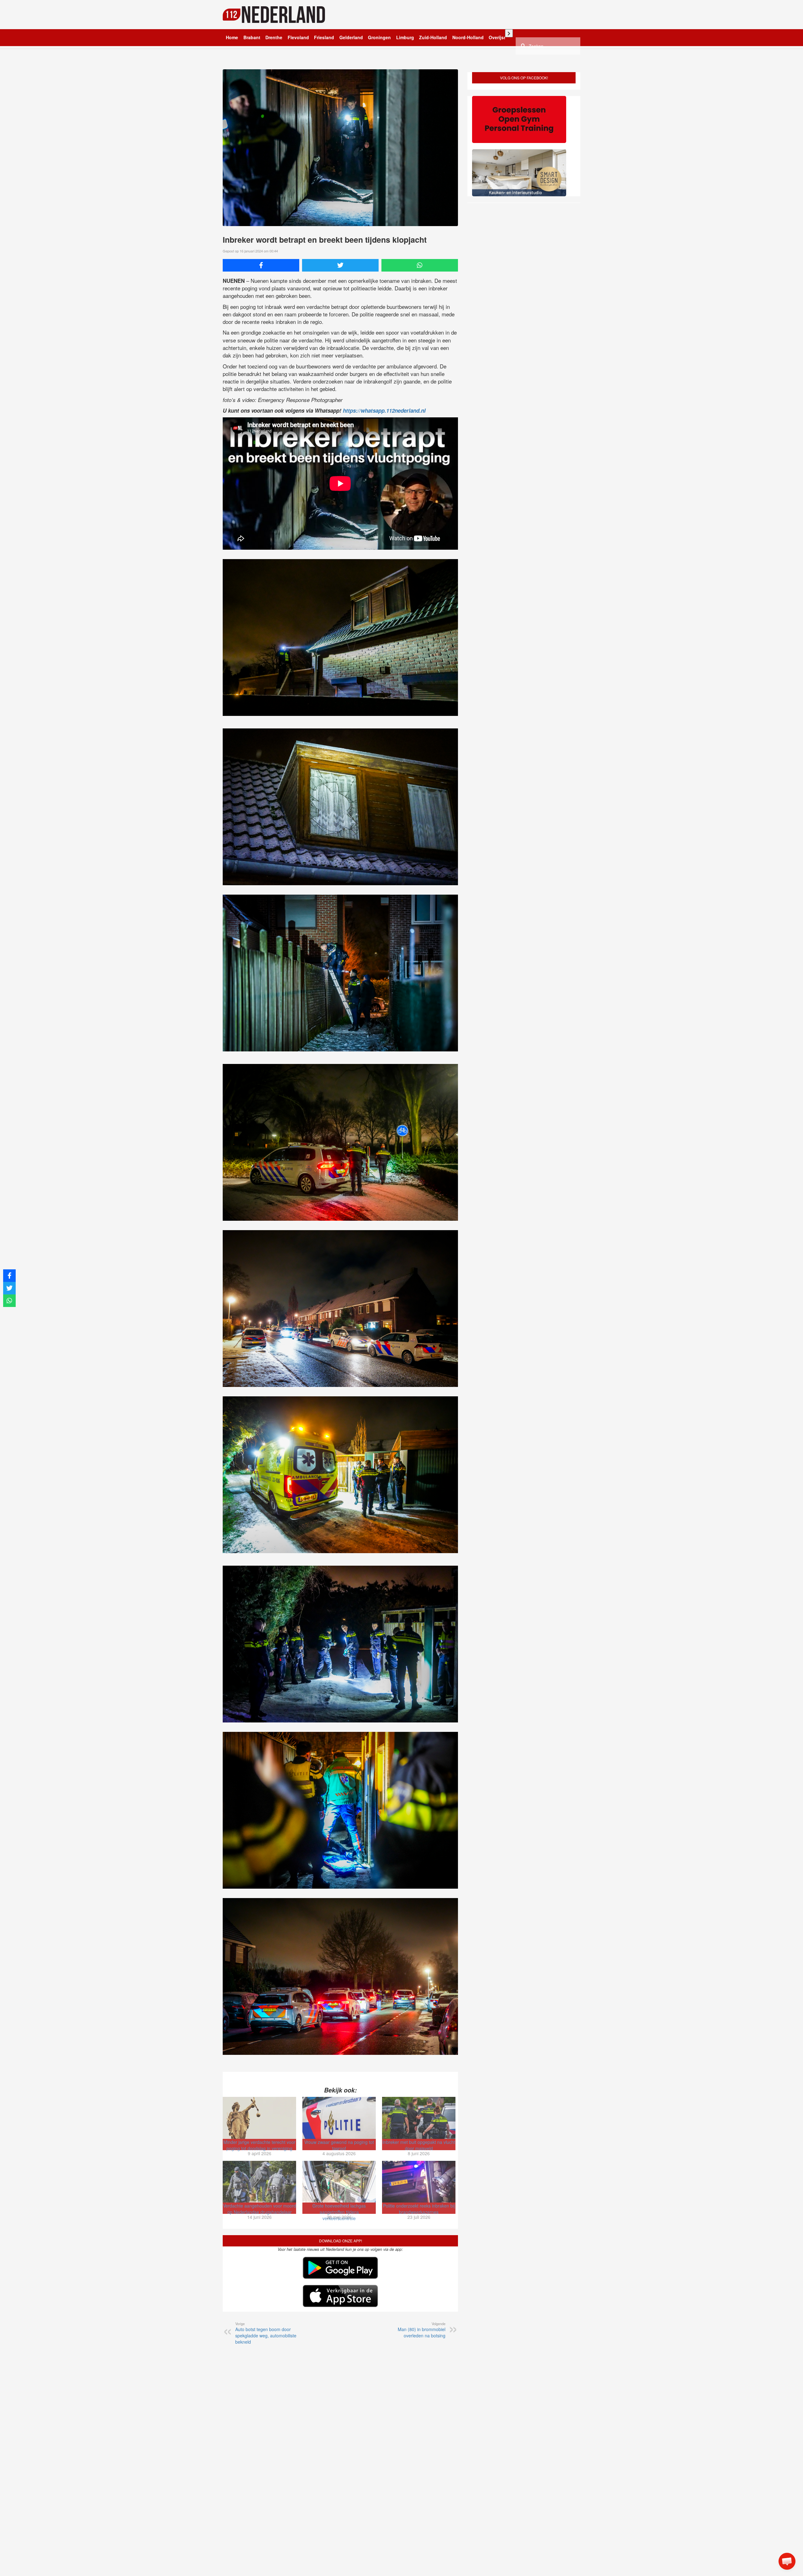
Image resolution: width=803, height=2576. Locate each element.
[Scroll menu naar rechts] (509, 33)
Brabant (252, 37)
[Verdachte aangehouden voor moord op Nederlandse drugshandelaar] (259, 2182)
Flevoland (298, 37)
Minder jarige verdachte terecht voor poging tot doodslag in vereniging (259, 2145)
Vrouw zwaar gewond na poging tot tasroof (339, 2145)
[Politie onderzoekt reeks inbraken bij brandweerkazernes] (419, 2182)
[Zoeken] (523, 45)
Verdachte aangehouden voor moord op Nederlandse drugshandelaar (260, 2209)
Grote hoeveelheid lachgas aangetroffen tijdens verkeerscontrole (339, 2212)
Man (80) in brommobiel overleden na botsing (422, 2330)
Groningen (379, 37)
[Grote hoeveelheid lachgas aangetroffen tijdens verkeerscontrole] (339, 2182)
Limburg (405, 37)
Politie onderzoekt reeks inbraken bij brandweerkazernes (419, 2209)
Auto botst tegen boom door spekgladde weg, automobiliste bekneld (266, 2333)
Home (232, 37)
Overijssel (499, 37)
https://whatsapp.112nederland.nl (384, 410)
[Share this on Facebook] (261, 265)
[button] (787, 2561)
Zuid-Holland (433, 37)
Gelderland (351, 37)
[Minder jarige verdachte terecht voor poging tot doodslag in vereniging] (259, 2118)
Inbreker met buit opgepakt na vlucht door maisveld (419, 2145)
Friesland (324, 37)
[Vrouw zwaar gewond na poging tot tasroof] (339, 2118)
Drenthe (274, 37)
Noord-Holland (468, 37)
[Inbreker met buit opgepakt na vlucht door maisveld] (419, 2118)
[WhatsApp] (420, 265)
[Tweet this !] (340, 265)
